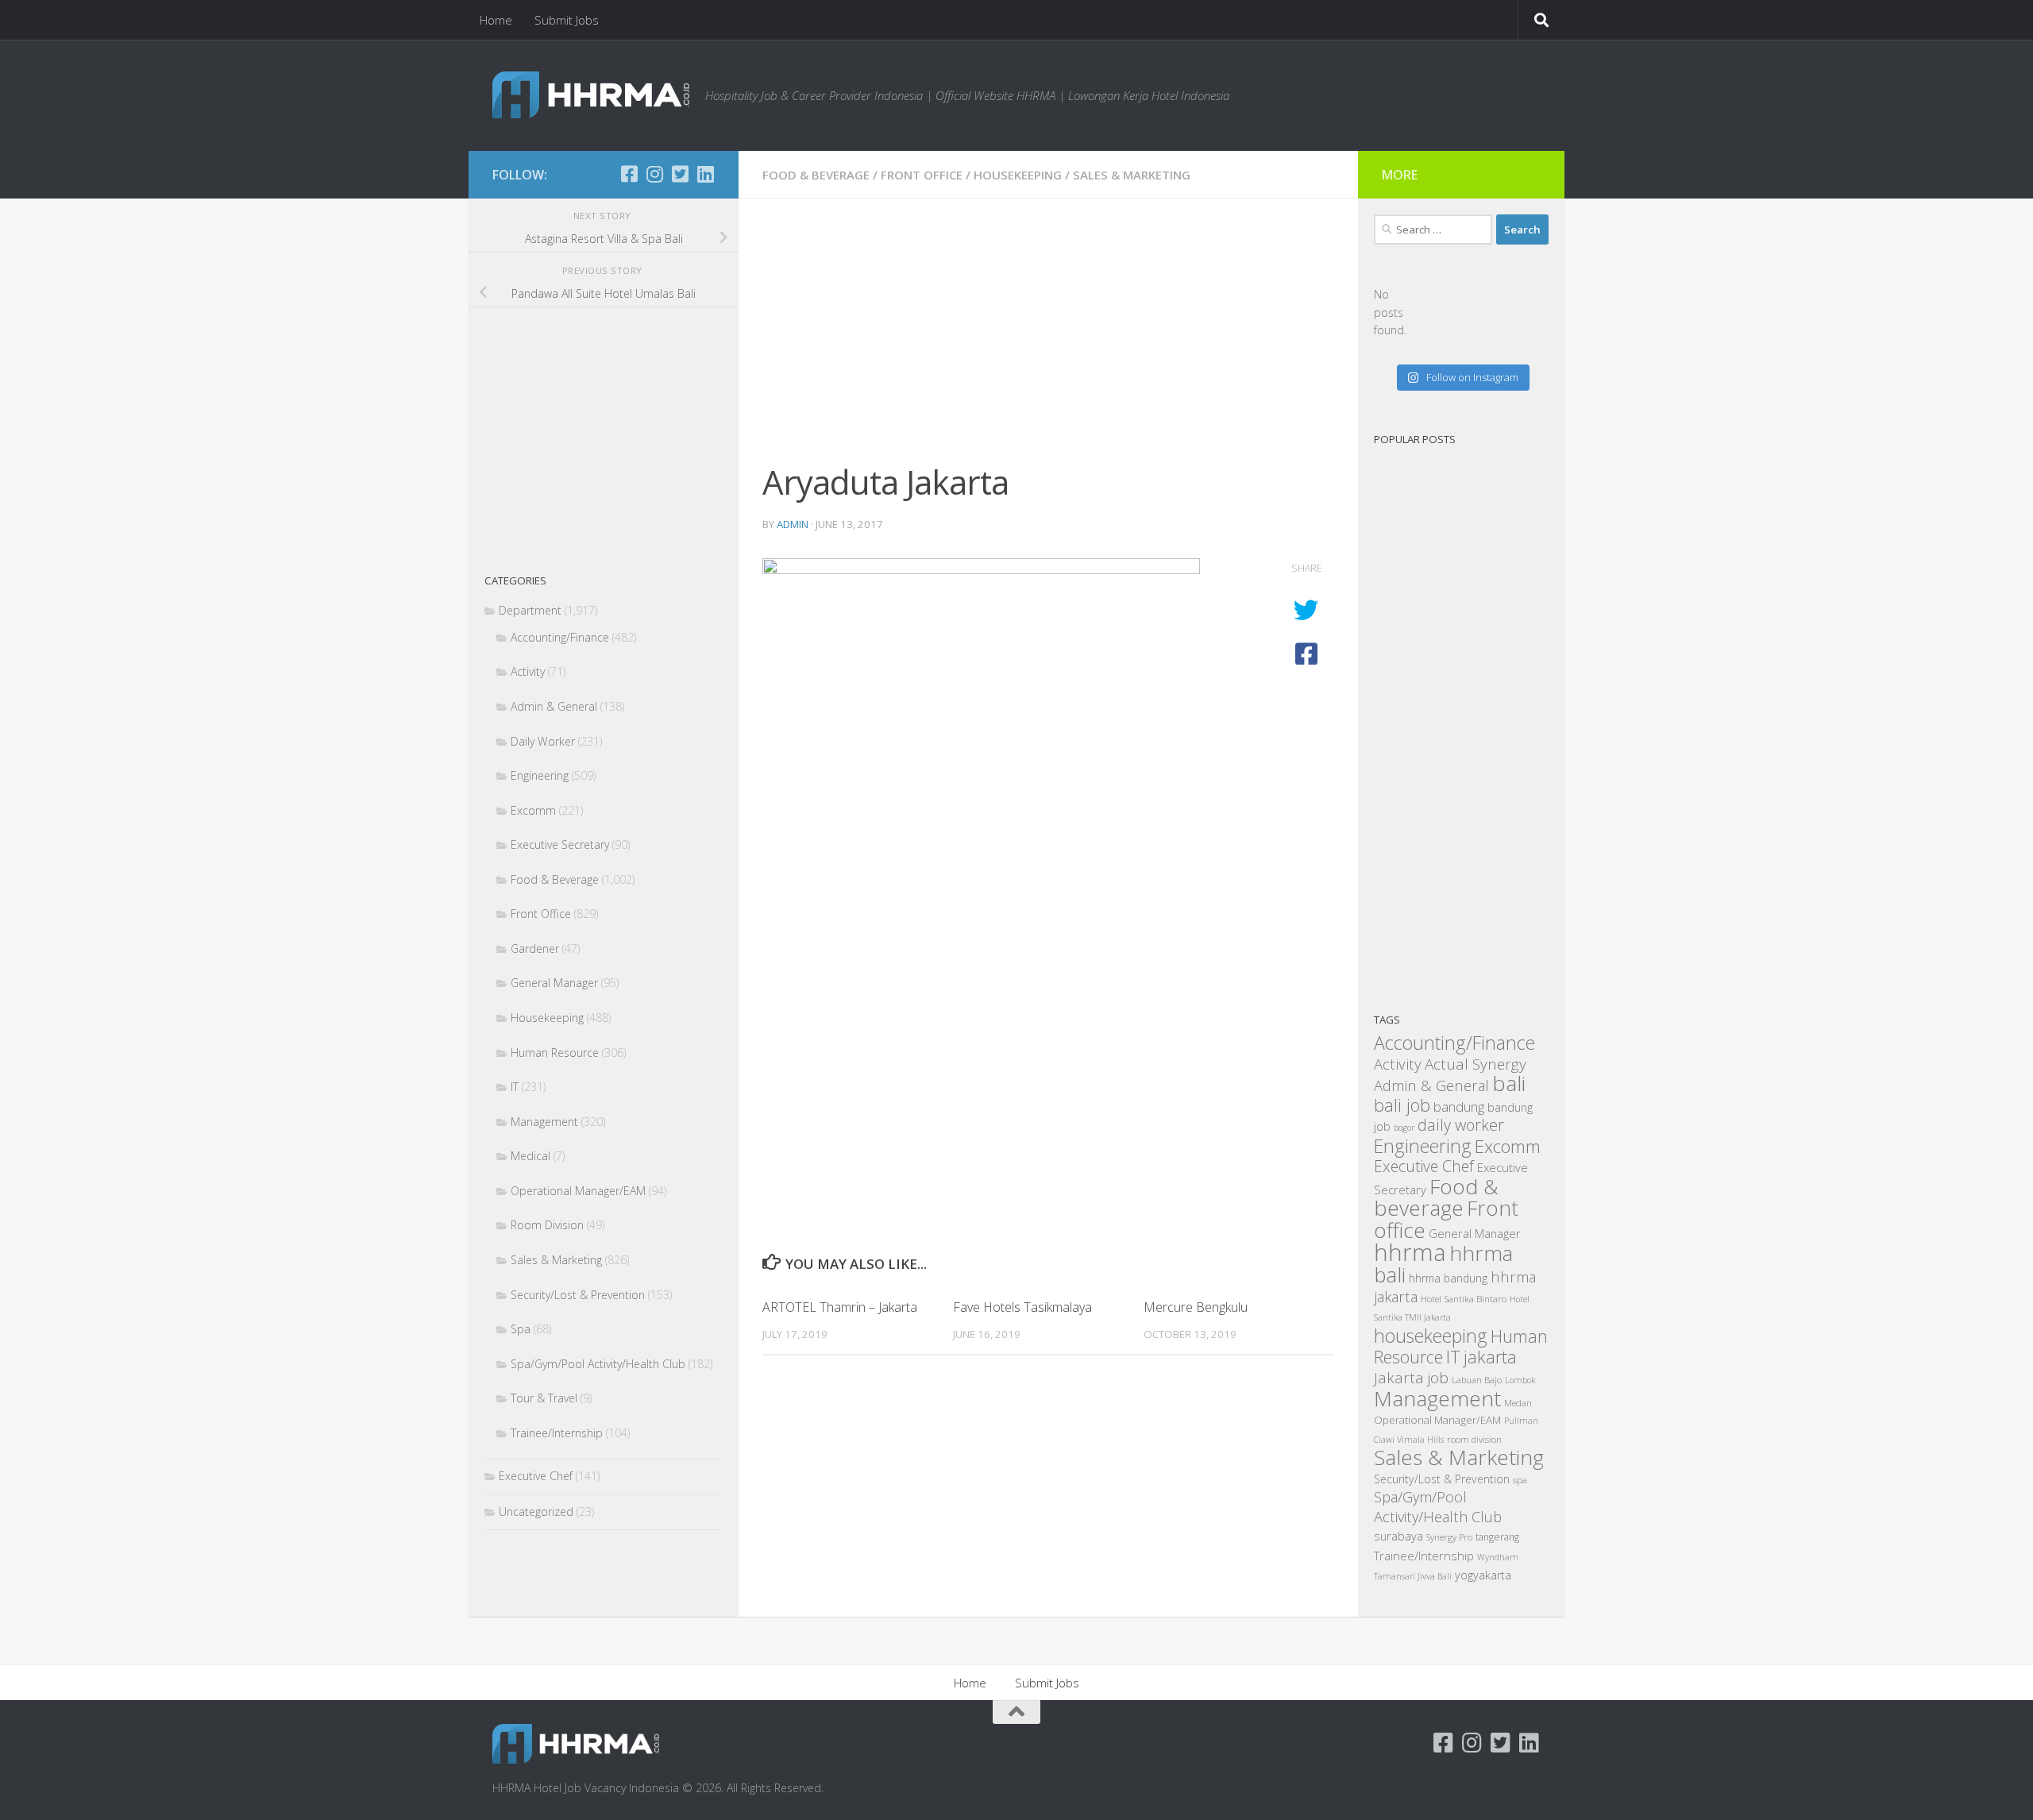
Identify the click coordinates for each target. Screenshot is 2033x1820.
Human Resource (555, 1053)
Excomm (533, 810)
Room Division (547, 1225)
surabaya (1398, 1536)
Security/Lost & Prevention (578, 1295)
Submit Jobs (567, 20)
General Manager (554, 983)
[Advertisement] (1048, 340)
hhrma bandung (1448, 1278)
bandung (1459, 1107)
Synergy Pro (1449, 1537)
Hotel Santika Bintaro (1464, 1298)
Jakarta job (1411, 1378)
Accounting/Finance (560, 637)
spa (1520, 1479)
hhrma (1410, 1252)
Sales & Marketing (1132, 175)
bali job (1402, 1105)
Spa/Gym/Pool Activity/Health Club (598, 1364)
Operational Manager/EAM (578, 1191)
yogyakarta (1483, 1575)
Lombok (1520, 1380)
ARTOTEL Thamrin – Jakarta (840, 1307)
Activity (528, 671)
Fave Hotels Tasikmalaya (1022, 1307)
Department (530, 610)
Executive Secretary (560, 844)
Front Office (922, 175)
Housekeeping (1018, 175)
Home (496, 20)
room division (1474, 1439)
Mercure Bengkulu (1196, 1307)
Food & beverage (1436, 1197)
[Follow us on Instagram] (654, 174)
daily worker (1461, 1125)
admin (793, 524)
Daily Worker (543, 741)
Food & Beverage (816, 175)
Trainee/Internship (557, 1433)
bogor (1404, 1128)
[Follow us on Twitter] (680, 174)
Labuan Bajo (1477, 1380)
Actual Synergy (1476, 1064)
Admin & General (554, 706)
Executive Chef (536, 1476)
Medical (530, 1156)
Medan (1518, 1402)
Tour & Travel (544, 1398)
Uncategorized (536, 1512)
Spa (521, 1329)
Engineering (540, 775)
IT (515, 1087)
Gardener (535, 949)
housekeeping (1431, 1336)
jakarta (1490, 1357)
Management (544, 1122)
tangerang (1497, 1537)
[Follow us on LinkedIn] (705, 174)
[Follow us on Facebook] (629, 174)
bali (1509, 1083)
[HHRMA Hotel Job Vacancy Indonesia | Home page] (591, 95)
